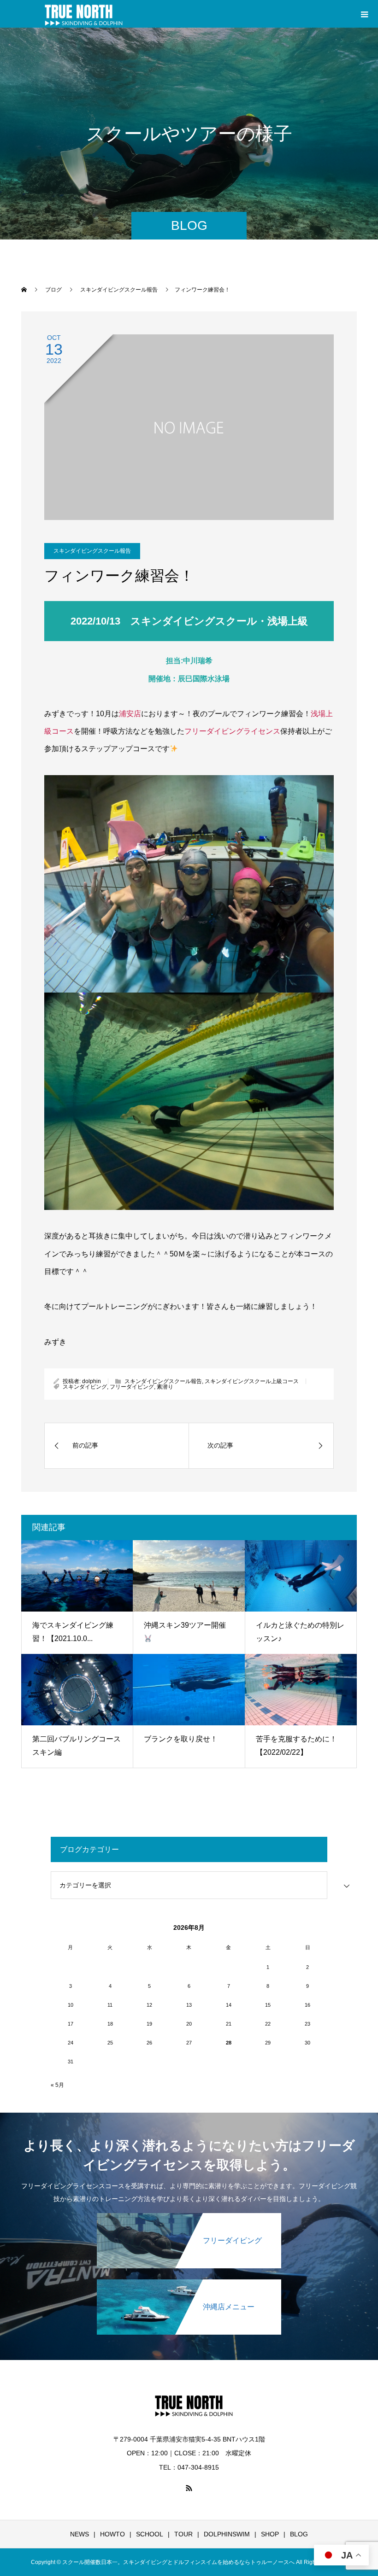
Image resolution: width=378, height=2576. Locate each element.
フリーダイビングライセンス (232, 731)
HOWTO (112, 2534)
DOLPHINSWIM (227, 2534)
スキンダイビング (85, 1387)
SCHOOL (150, 2534)
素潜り (165, 1387)
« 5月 (57, 2085)
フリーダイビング (132, 1387)
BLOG (299, 2534)
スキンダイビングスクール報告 (92, 551)
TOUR (183, 2534)
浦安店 (130, 714)
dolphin (92, 1381)
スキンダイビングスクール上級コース (252, 1381)
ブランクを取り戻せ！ (181, 1739)
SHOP (270, 2534)
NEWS (80, 2534)
